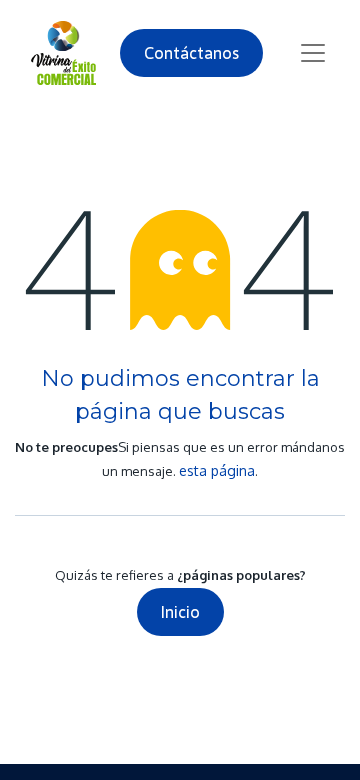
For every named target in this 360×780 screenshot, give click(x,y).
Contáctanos (191, 53)
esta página (217, 470)
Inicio (180, 612)
